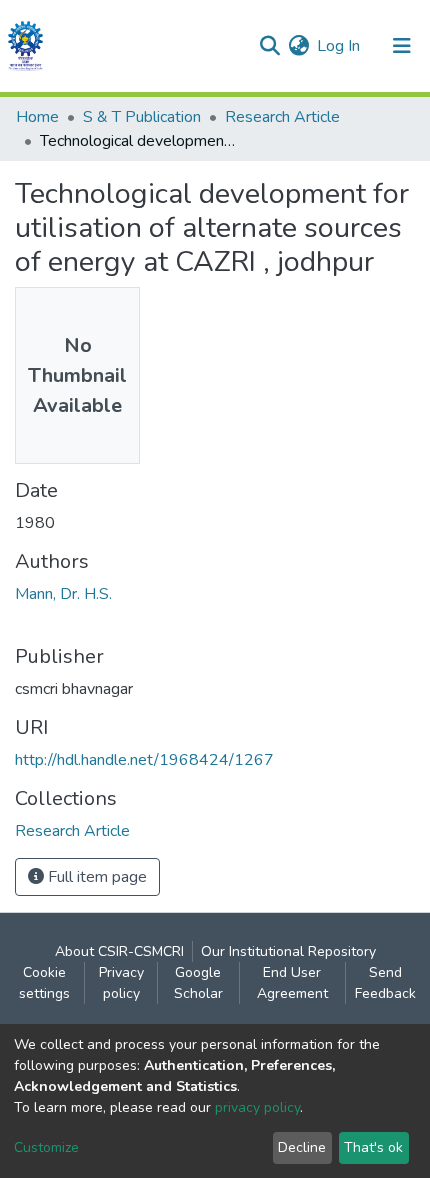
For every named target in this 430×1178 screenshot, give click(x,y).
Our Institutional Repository (288, 951)
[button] (298, 46)
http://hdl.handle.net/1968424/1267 (144, 760)
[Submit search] (269, 46)
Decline (302, 1147)
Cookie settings (44, 983)
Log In (339, 46)
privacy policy (257, 1107)
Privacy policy (121, 983)
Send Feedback (385, 983)
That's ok (373, 1147)
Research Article (282, 117)
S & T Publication (142, 117)
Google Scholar (198, 983)
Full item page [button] (95, 877)
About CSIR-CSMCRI (119, 951)
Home (37, 117)
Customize (46, 1147)
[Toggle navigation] (402, 46)
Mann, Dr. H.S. (63, 594)
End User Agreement (292, 983)
